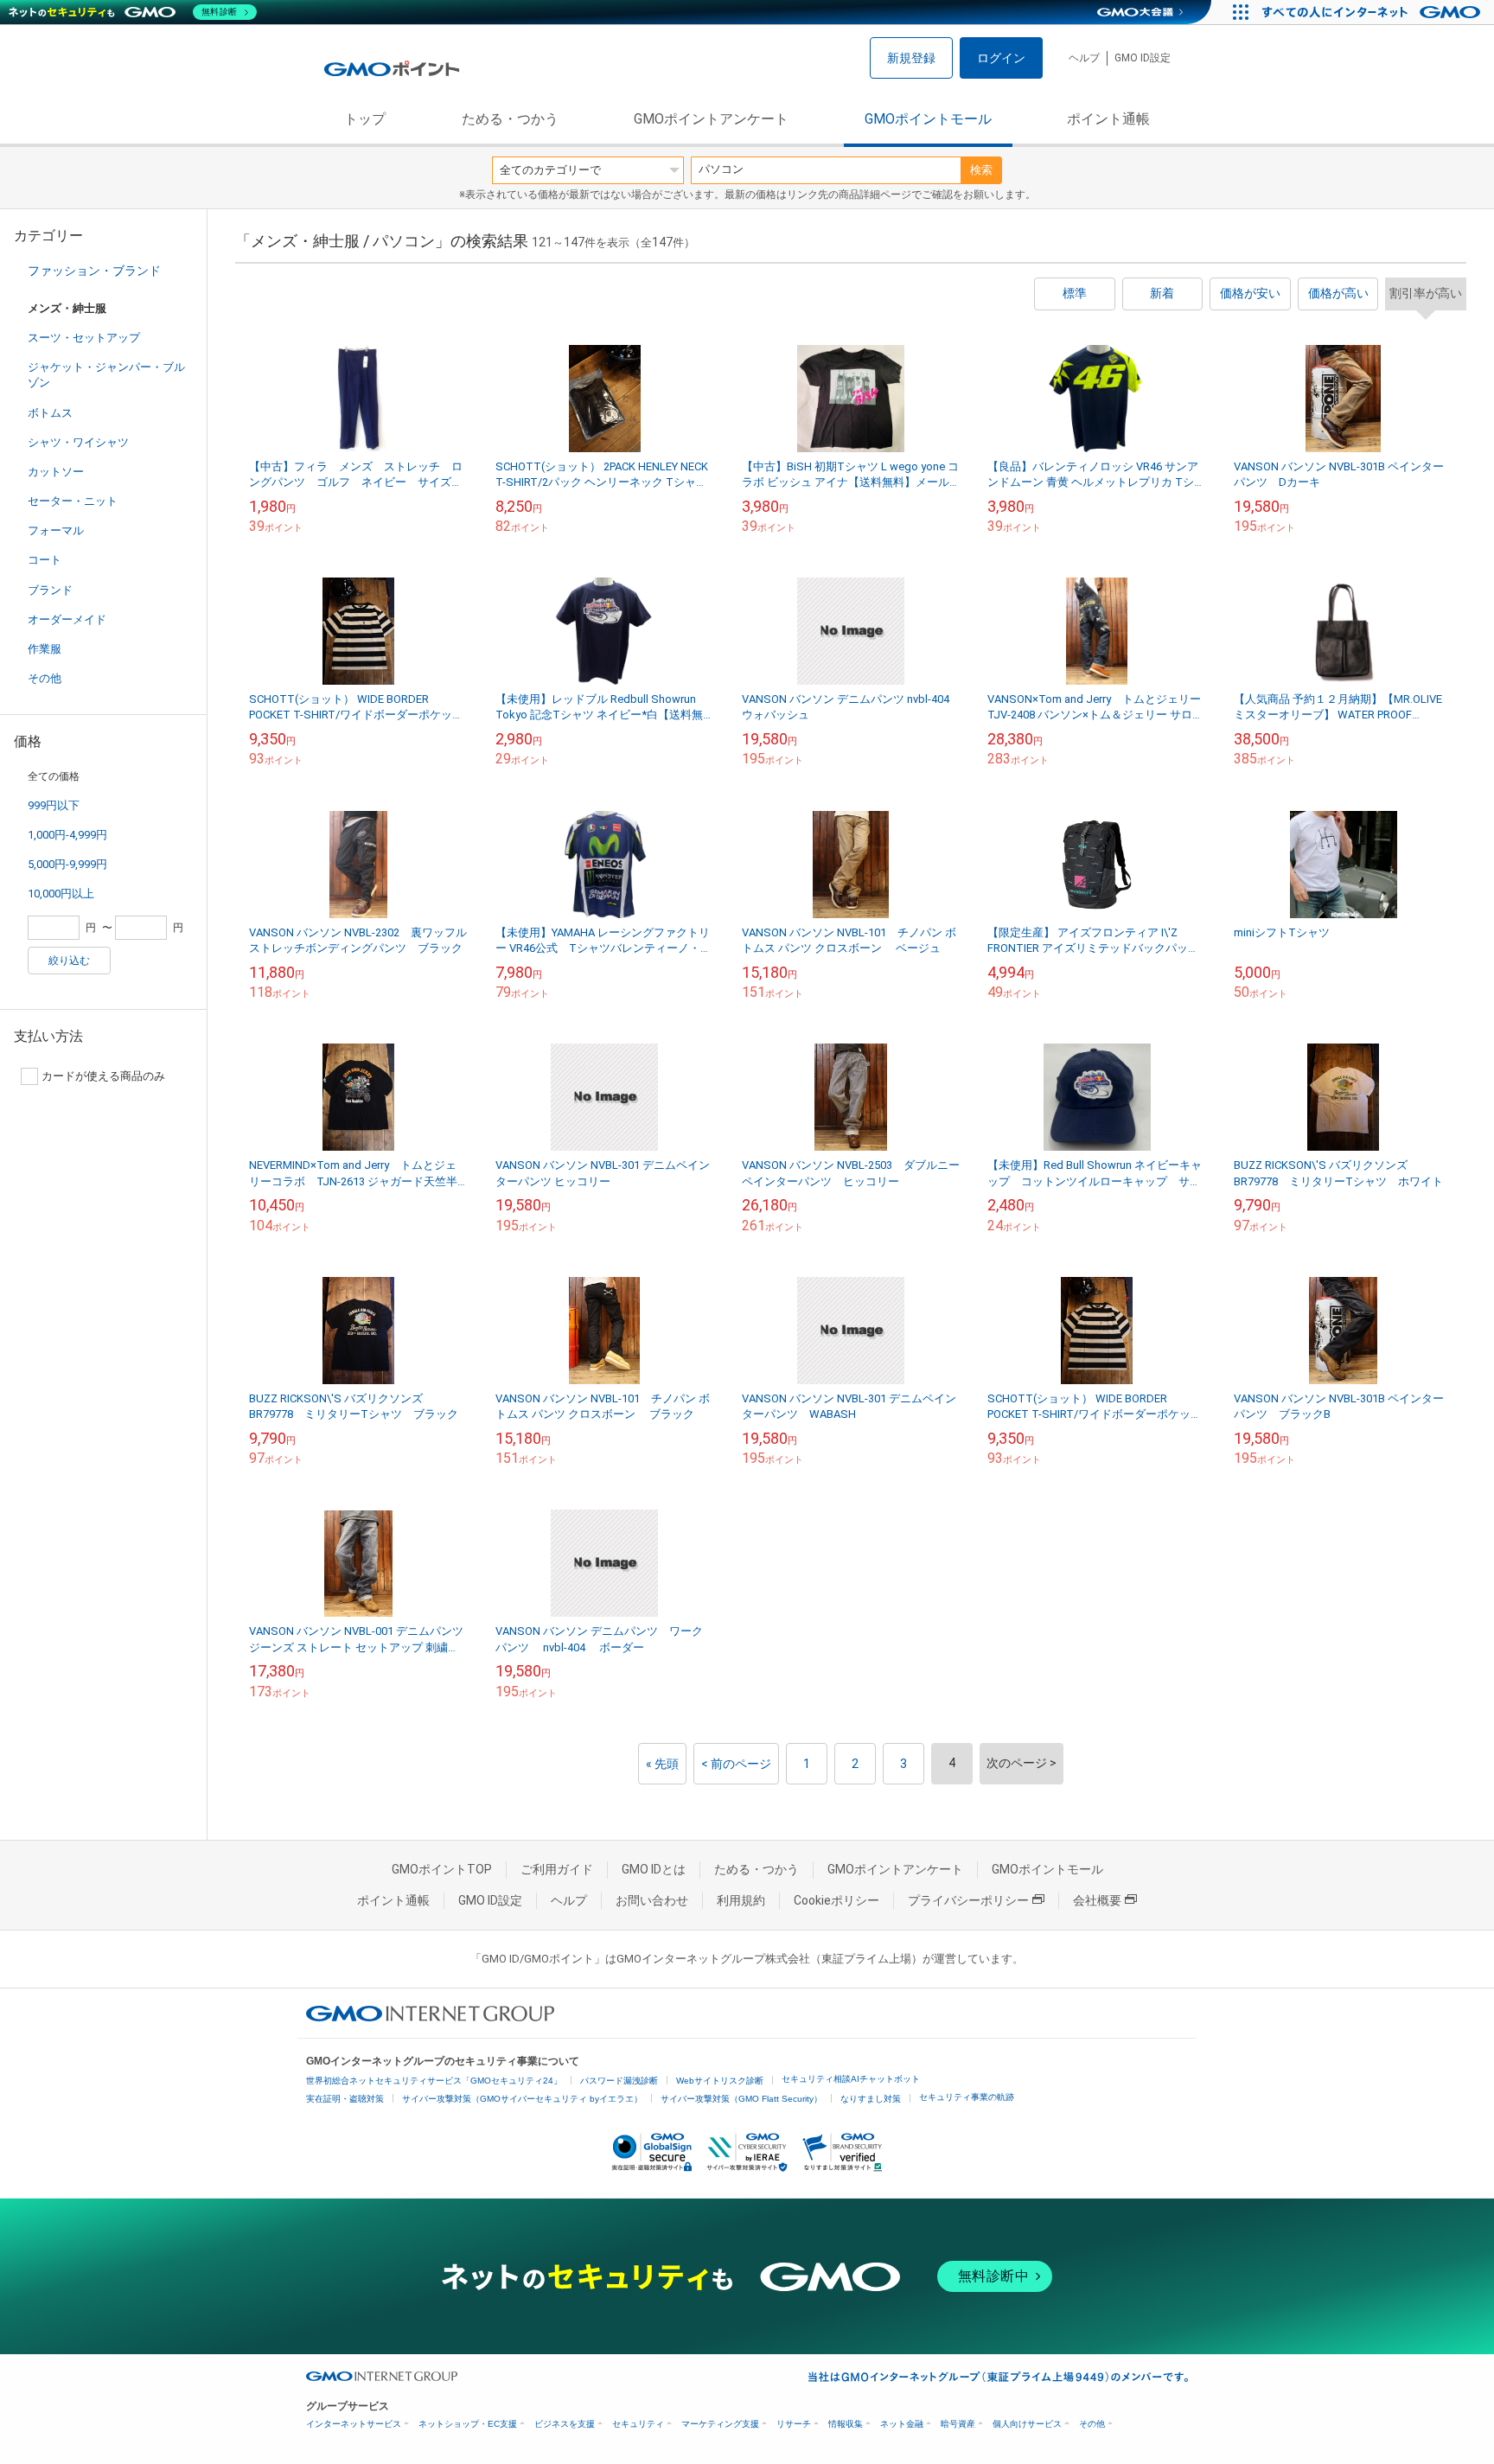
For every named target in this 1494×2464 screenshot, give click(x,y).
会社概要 (1097, 1900)
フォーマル (56, 530)
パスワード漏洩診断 (619, 2081)
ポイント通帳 (1108, 119)
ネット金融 (902, 2424)
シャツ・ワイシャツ (78, 442)
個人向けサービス (1027, 2424)
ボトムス (50, 413)
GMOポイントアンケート (711, 119)
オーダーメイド (67, 619)
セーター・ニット (73, 501)
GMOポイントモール (928, 119)
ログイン (1001, 58)
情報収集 (846, 2424)
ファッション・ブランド (94, 271)
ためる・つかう (510, 119)
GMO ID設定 (1143, 58)
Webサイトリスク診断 (720, 2081)
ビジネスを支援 (565, 2424)
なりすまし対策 (871, 2099)
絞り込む (69, 961)
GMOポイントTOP (442, 1869)
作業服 (45, 649)
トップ (365, 119)
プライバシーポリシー (968, 1900)
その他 (45, 678)
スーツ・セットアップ (84, 338)
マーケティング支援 (720, 2424)
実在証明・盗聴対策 (345, 2099)
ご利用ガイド (557, 1869)
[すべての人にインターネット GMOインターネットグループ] (1373, 12)
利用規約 (741, 1900)
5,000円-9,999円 (67, 864)
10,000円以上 (61, 894)
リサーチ (794, 2424)
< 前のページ (736, 1764)
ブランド (50, 590)
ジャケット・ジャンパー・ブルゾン (106, 375)
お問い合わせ (652, 1900)
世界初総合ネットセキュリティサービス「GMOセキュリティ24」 (434, 2081)
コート (45, 560)
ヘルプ (1084, 58)
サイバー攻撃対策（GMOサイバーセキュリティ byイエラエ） (522, 2099)
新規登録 (911, 58)
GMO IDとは (654, 1869)
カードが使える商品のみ (103, 1076)
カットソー (56, 472)
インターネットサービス (354, 2424)
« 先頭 (662, 1764)
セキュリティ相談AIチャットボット (851, 2079)
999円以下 (54, 805)
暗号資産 (958, 2424)
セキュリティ (638, 2424)
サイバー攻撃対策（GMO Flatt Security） (741, 2099)
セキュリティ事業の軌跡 (967, 2097)
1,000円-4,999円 (67, 835)
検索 (981, 170)
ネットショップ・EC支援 (468, 2424)
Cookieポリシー (836, 1900)
